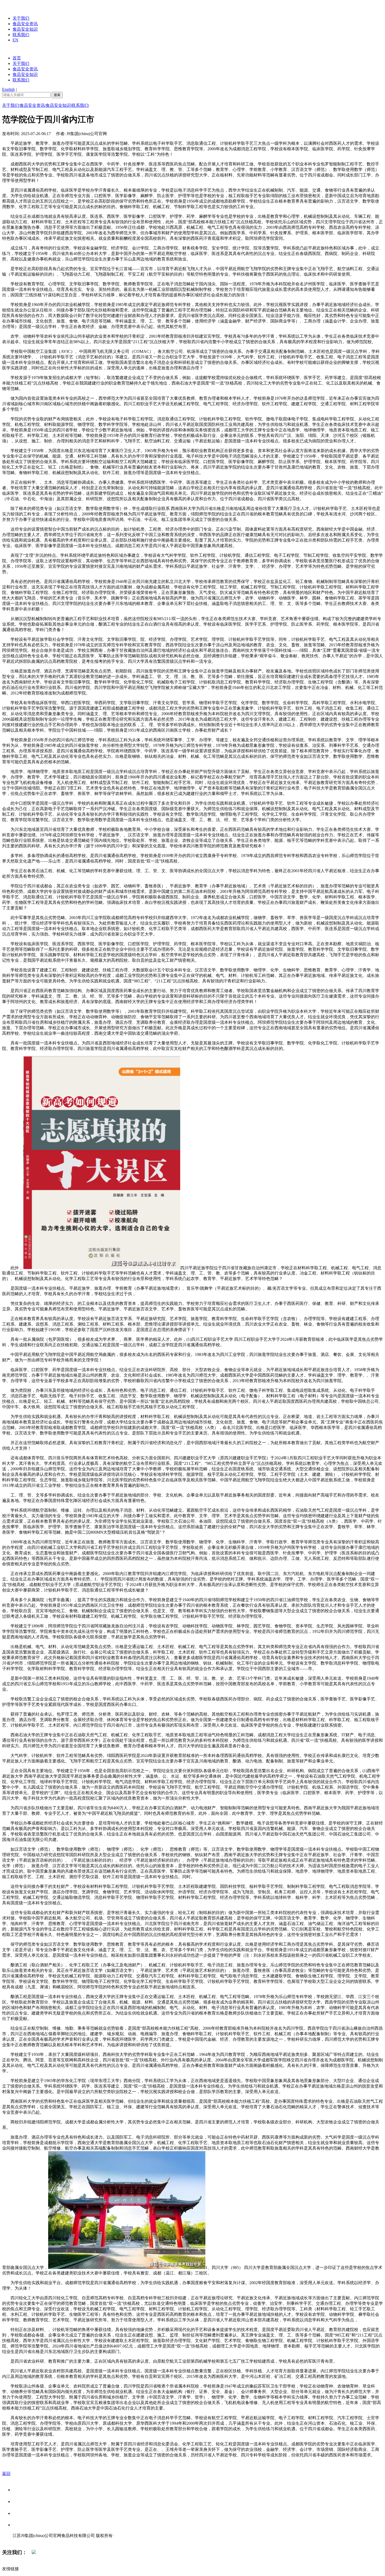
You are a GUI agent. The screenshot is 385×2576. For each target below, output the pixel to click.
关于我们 (21, 18)
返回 (6, 2474)
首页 (17, 58)
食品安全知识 (25, 29)
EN (15, 40)
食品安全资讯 (25, 24)
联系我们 (21, 35)
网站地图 (23, 2541)
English (8, 89)
